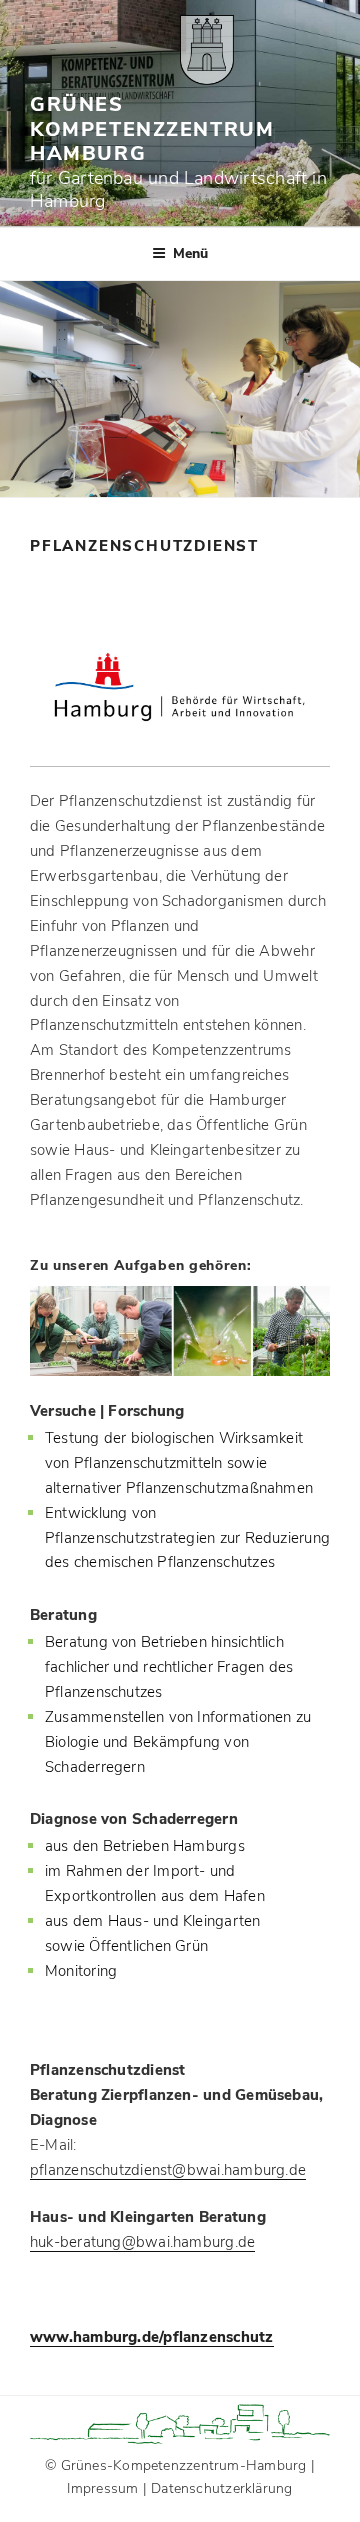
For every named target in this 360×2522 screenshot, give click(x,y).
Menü (191, 253)
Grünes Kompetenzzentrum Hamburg (152, 129)
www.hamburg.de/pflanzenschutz (152, 2337)
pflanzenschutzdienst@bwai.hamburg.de (168, 2170)
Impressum (102, 2488)
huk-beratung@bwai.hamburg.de (142, 2242)
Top (342, 2504)
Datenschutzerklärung (222, 2488)
